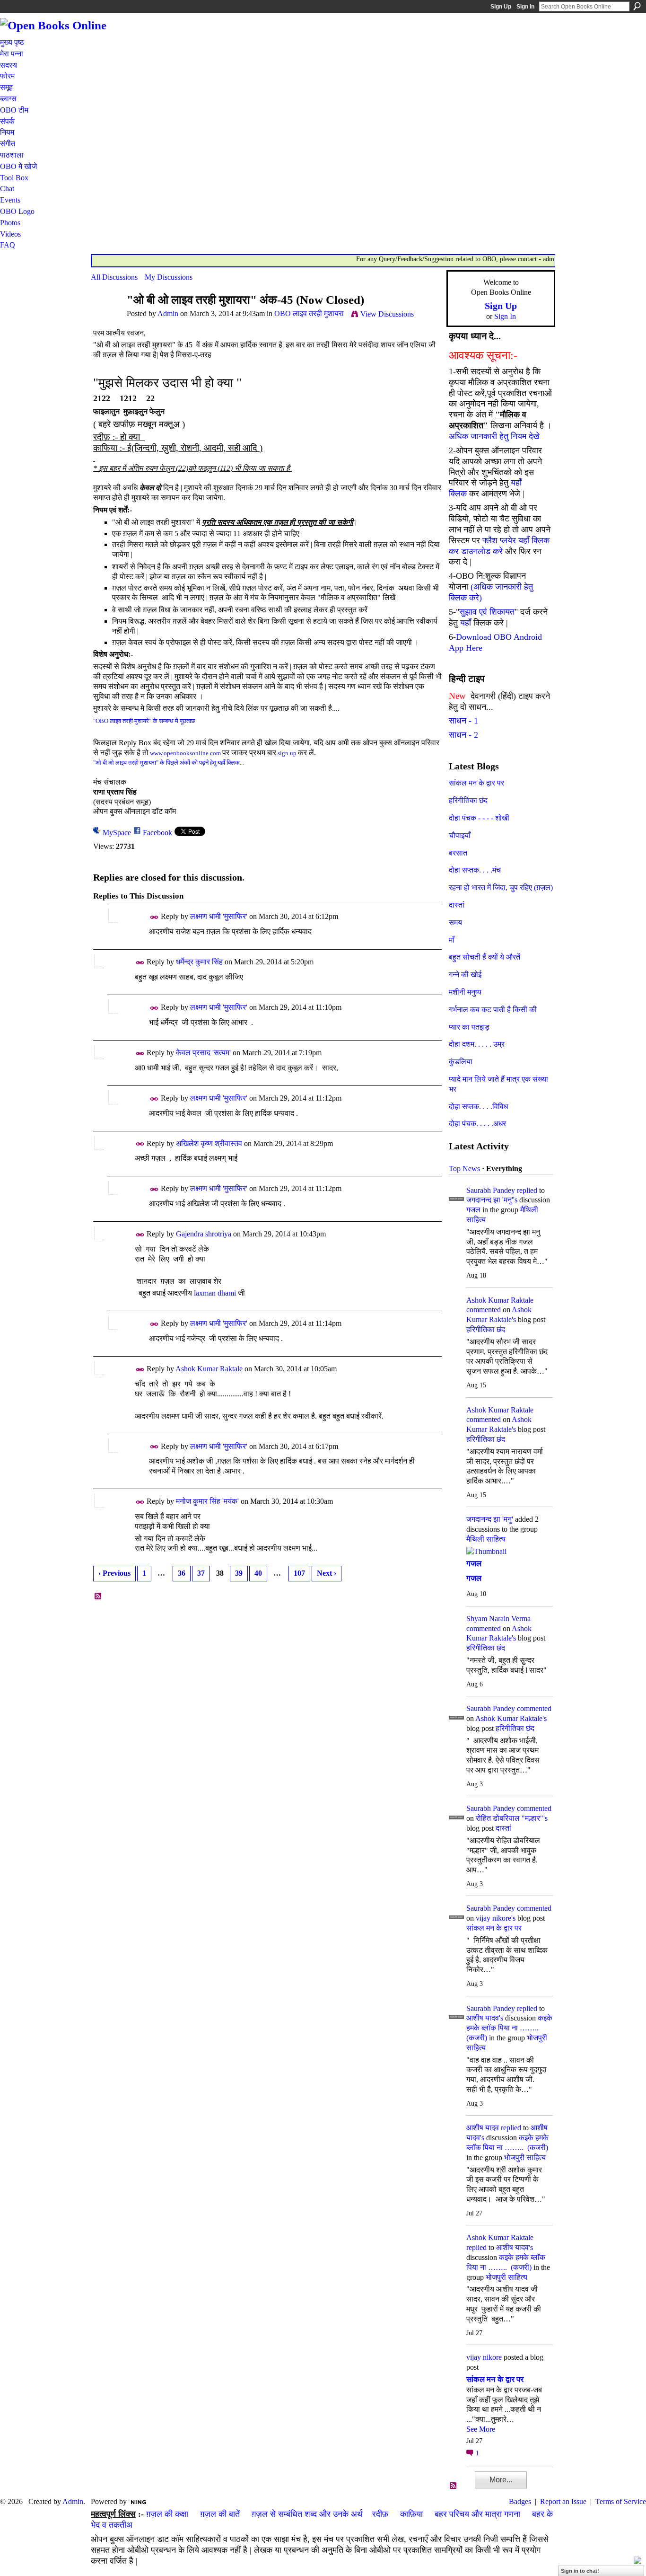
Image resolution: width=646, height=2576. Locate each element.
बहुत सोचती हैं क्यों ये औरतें (484, 957)
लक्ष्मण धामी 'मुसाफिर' (219, 916)
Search (637, 6)
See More (481, 2429)
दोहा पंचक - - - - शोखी (479, 818)
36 (182, 1573)
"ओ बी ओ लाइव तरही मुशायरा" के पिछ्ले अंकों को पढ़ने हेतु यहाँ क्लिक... (169, 763)
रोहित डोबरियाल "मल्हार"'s (512, 1818)
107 (299, 1573)
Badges (520, 2501)
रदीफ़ (380, 2514)
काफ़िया (411, 2514)
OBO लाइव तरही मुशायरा (309, 313)
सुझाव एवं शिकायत (487, 612)
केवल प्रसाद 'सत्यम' (203, 1053)
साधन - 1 (463, 721)
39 (239, 1573)
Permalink (154, 917)
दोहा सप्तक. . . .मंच (475, 870)
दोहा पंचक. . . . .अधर (477, 1124)
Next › (327, 1573)
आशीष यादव (483, 2128)
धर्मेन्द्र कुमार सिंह (199, 962)
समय (455, 922)
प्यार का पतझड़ (469, 1027)
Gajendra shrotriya (204, 1234)
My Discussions (169, 277)
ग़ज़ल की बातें (220, 2514)
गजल (473, 1210)
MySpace (117, 833)
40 (258, 1573)
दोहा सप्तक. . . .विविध (478, 1107)
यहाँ (466, 623)
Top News (464, 1169)
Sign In (525, 7)
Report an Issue (563, 2501)
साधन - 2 (463, 735)
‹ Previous (114, 1573)
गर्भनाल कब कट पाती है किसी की (493, 1010)
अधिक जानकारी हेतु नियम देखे (494, 436)
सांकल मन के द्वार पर (476, 783)
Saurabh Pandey (491, 1190)
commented (484, 1310)
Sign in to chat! (580, 2571)
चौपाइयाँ (460, 835)
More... (501, 2480)
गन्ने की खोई (465, 975)
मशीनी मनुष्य (465, 992)
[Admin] (106, 318)
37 (201, 1573)
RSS (98, 1597)
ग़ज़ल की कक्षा (167, 2514)
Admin (168, 313)
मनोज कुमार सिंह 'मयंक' (207, 1501)
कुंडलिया (461, 1062)
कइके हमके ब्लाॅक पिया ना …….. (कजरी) (509, 2028)
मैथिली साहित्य (486, 1539)
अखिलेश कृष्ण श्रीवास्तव (209, 1143)
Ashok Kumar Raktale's (511, 1718)
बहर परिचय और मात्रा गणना (477, 2514)
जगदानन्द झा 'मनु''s (492, 1200)
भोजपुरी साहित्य (525, 2157)
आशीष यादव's (485, 2018)
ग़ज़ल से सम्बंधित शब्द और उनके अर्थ (307, 2514)
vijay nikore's (496, 1918)
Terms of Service (621, 2501)
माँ (452, 940)
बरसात (458, 853)
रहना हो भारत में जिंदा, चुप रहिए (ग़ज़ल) (501, 887)
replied (527, 1190)
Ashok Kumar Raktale (209, 1369)
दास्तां (457, 905)
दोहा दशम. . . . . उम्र (477, 1044)
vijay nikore (484, 2357)
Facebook (157, 833)
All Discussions (114, 277)
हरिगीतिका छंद (468, 800)
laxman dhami (215, 1293)
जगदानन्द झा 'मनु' (490, 1519)
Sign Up (501, 7)
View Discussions (387, 314)
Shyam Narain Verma (498, 1619)
